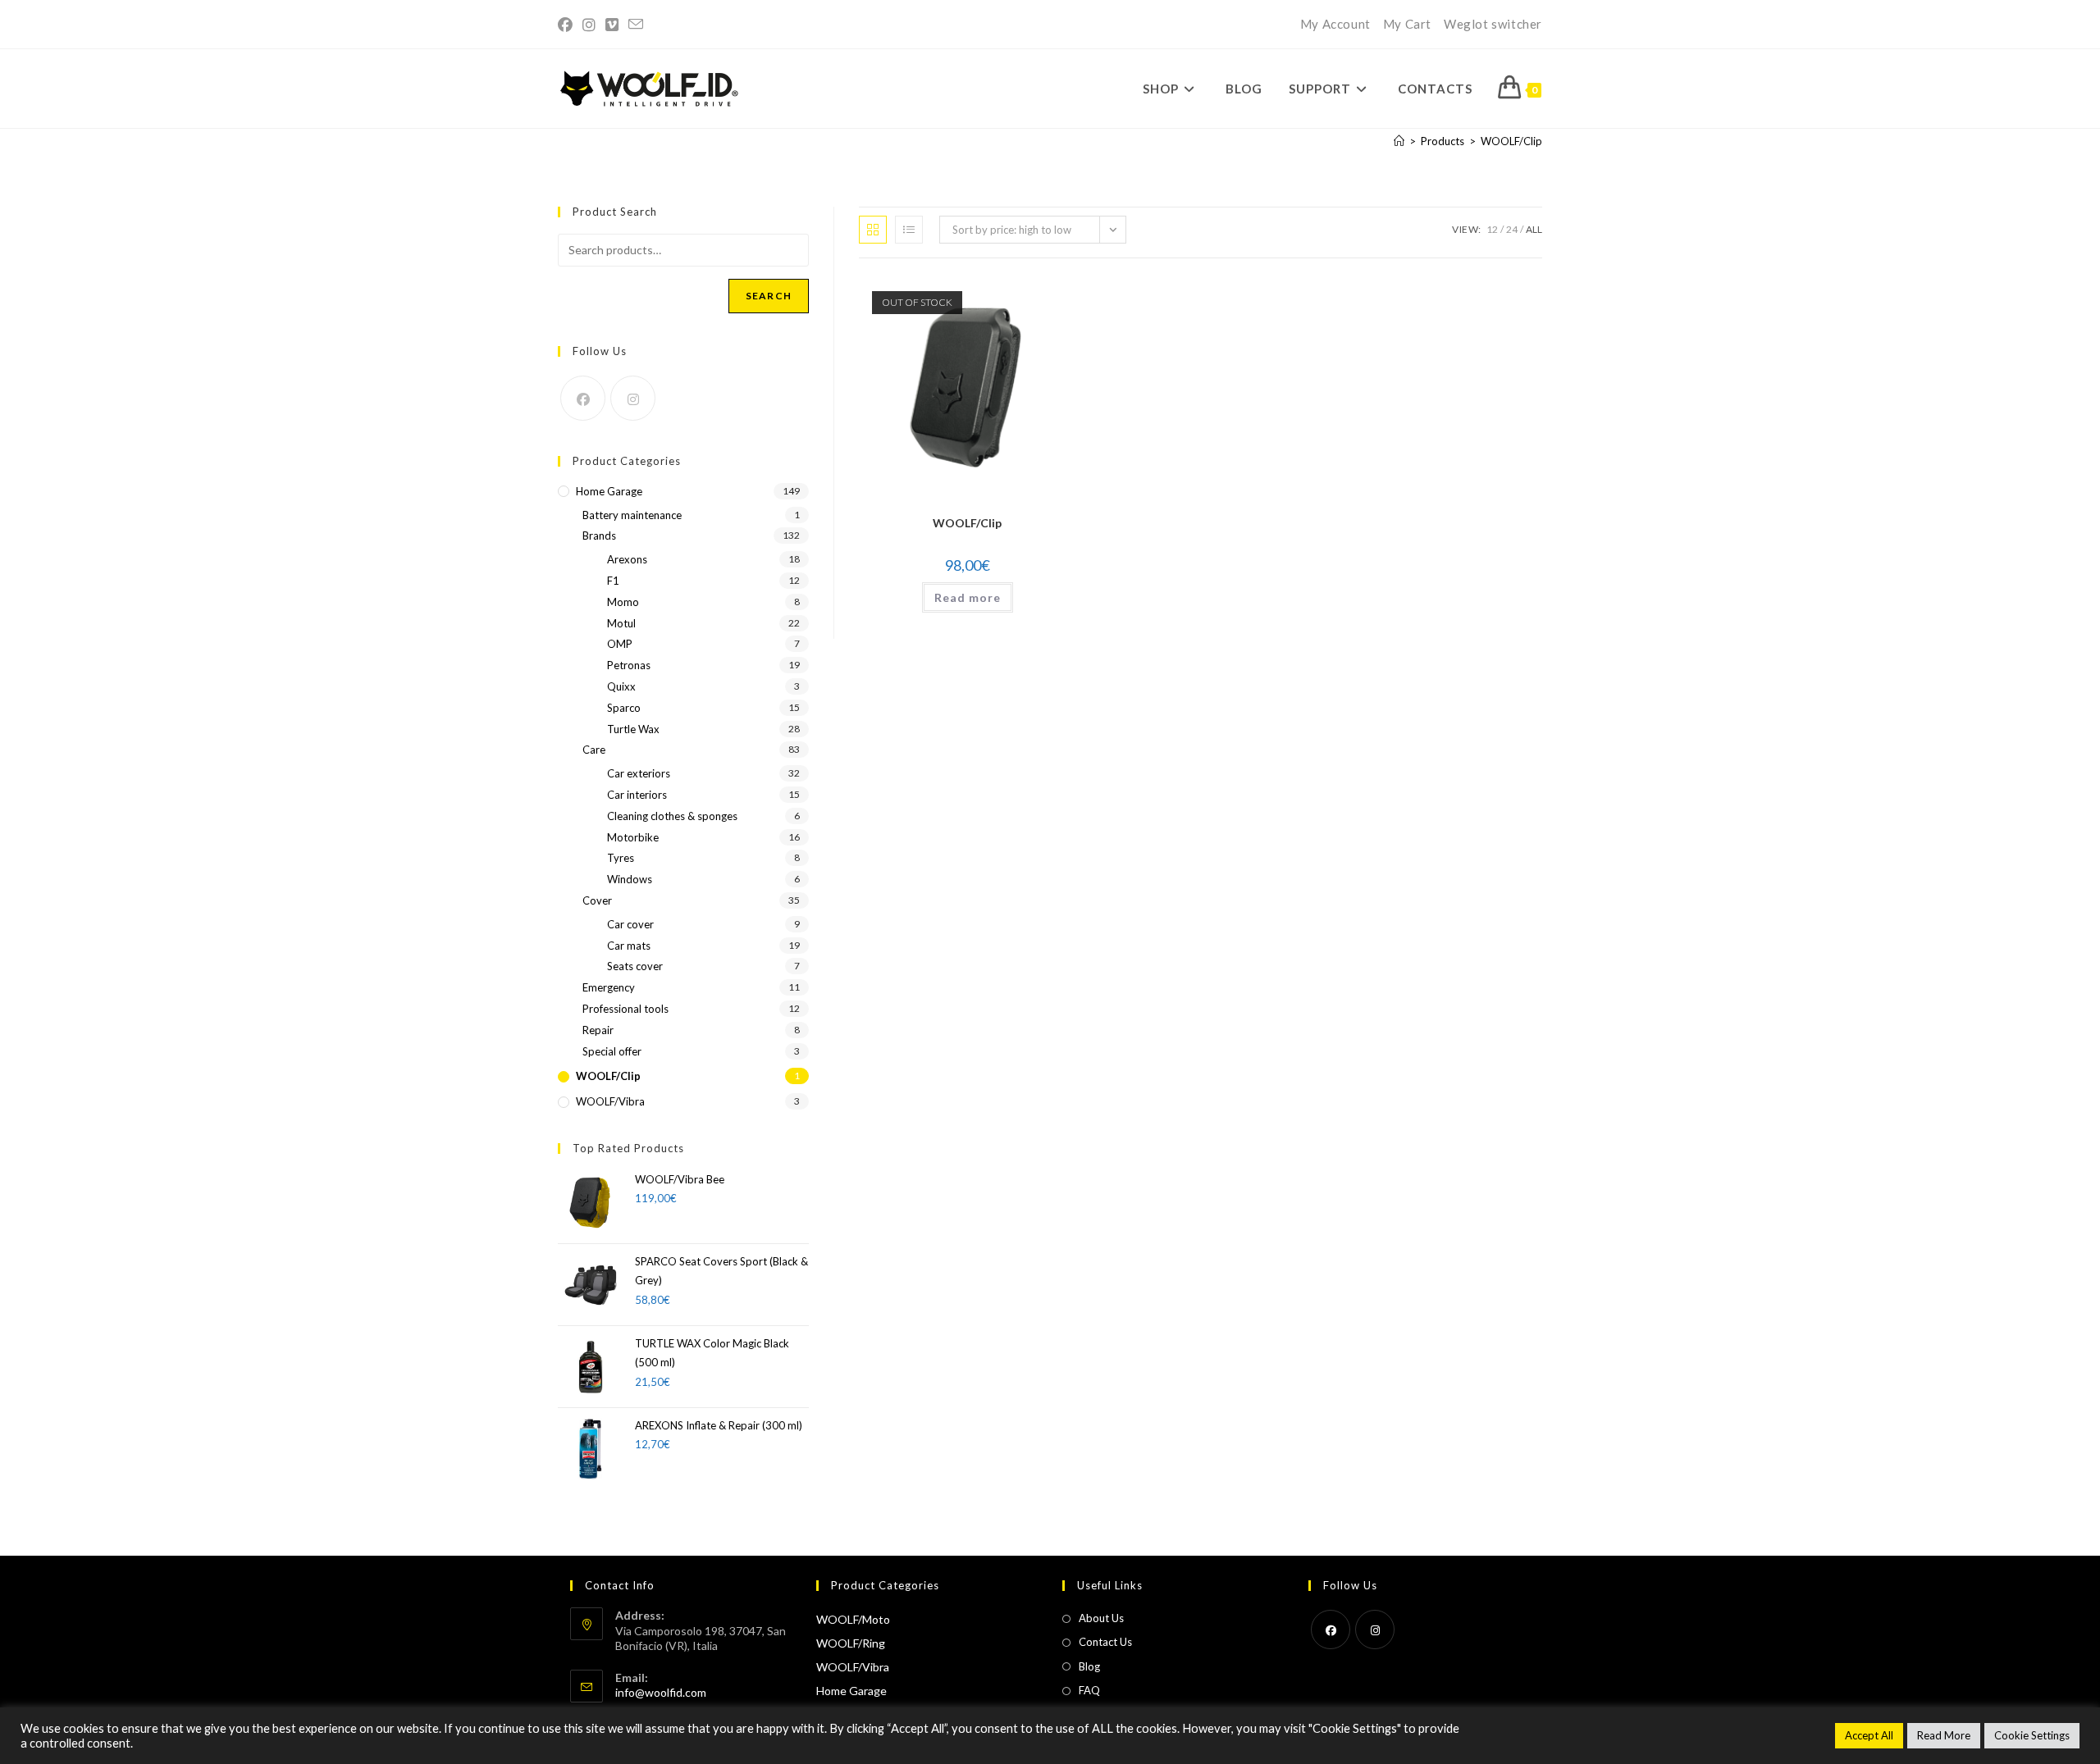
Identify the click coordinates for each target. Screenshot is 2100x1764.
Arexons (627, 559)
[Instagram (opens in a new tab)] (589, 25)
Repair (598, 1030)
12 (1492, 229)
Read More (1944, 1735)
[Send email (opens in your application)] (636, 25)
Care (594, 750)
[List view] (909, 230)
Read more (968, 597)
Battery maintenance (632, 515)
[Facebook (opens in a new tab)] (568, 25)
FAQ (1089, 1690)
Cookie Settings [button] (2032, 1735)
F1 (613, 581)
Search (769, 296)
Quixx (621, 686)
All (1534, 229)
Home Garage (609, 491)
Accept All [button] (1869, 1735)
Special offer (612, 1051)
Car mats (629, 946)
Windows (630, 879)
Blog (1089, 1666)
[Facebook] (583, 398)
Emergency (609, 987)
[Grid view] (873, 230)
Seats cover (635, 966)
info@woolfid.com (661, 1692)
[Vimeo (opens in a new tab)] (612, 25)
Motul (621, 623)
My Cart (1407, 24)
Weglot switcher (1493, 24)
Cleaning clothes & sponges (672, 816)
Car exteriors (639, 773)
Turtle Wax (633, 729)
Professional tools (625, 1009)
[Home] (1399, 141)
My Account (1335, 24)
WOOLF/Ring (851, 1643)
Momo (623, 602)
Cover (597, 900)
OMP (620, 644)
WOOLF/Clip (1511, 141)
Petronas (629, 665)
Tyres (621, 858)
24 (1512, 229)
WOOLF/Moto (853, 1619)
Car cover (630, 924)
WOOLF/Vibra (610, 1101)
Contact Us (1105, 1642)
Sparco (624, 708)
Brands (599, 536)
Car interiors (637, 795)
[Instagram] (633, 398)
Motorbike (633, 837)
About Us (1101, 1618)
